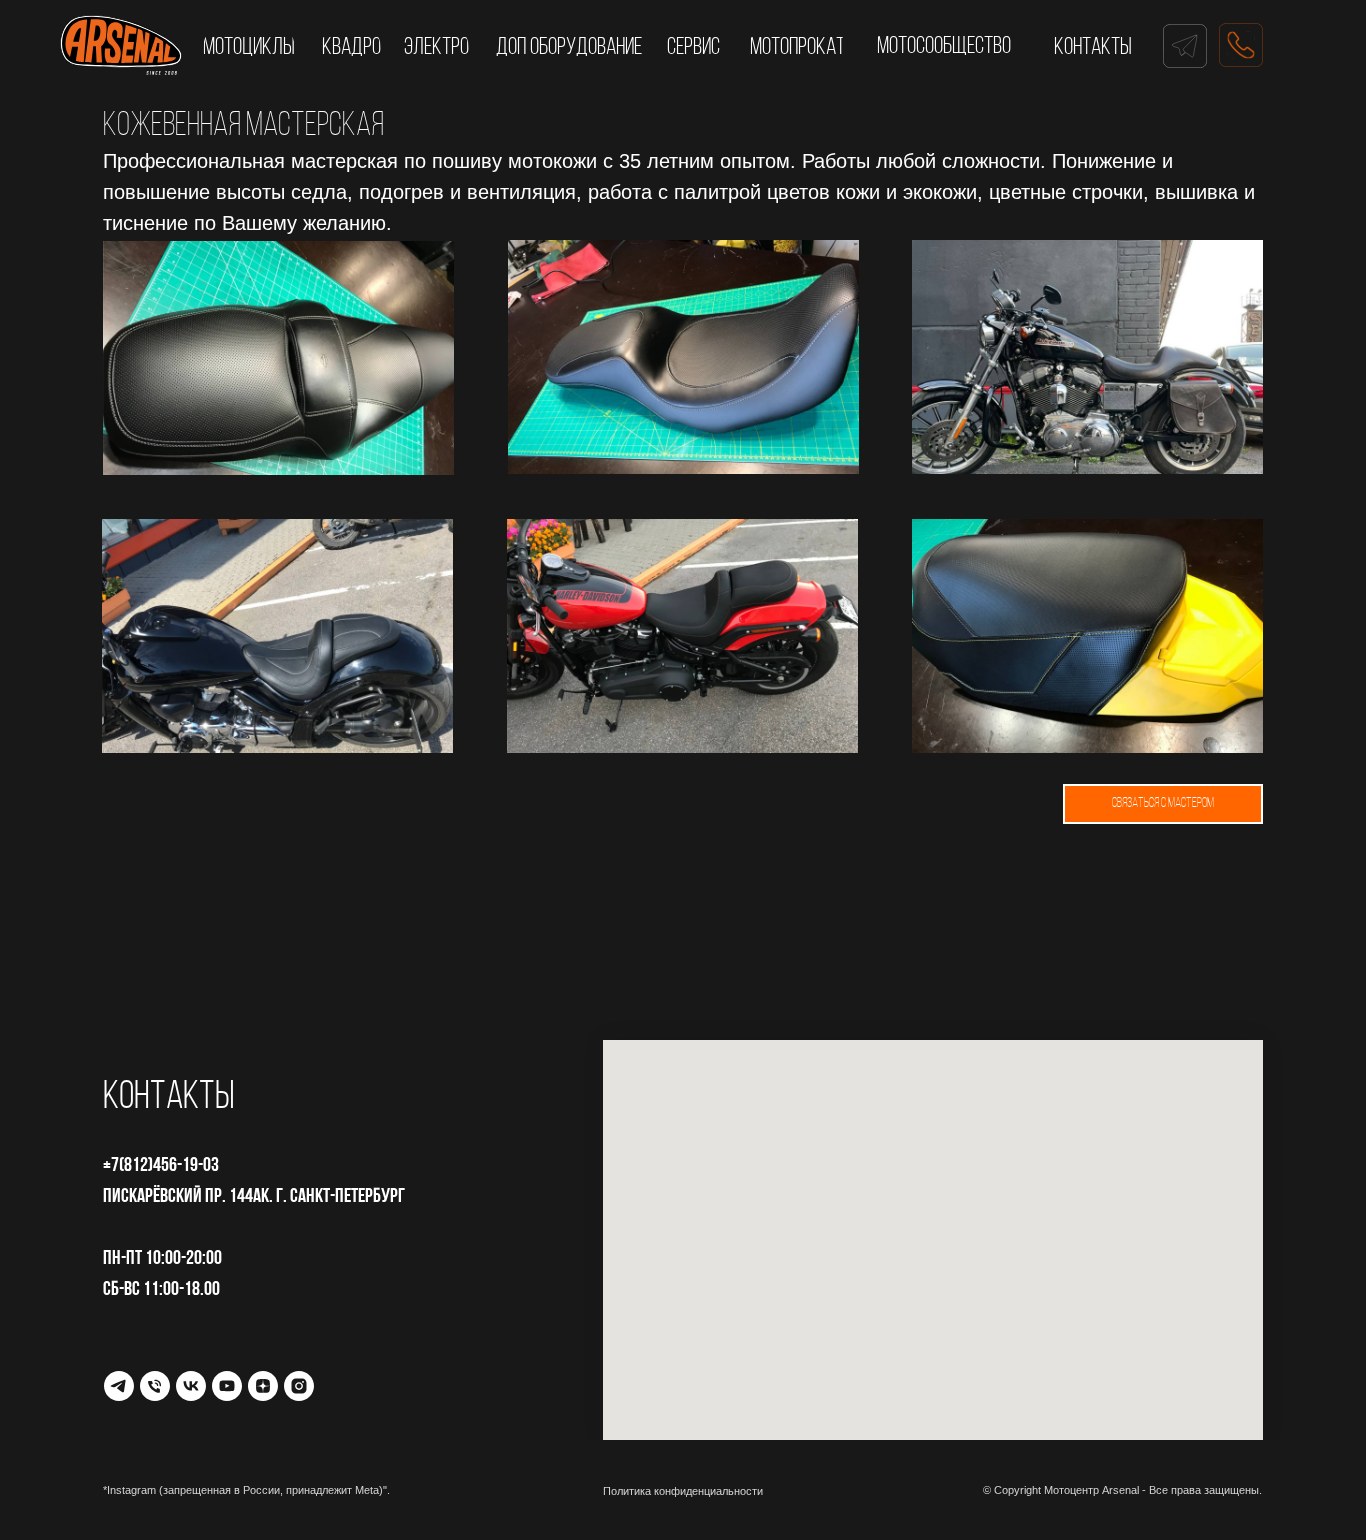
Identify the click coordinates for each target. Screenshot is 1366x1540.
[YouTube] (227, 1386)
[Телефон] (155, 1386)
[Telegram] (119, 1386)
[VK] (191, 1386)
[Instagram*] (299, 1386)
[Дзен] (263, 1386)
